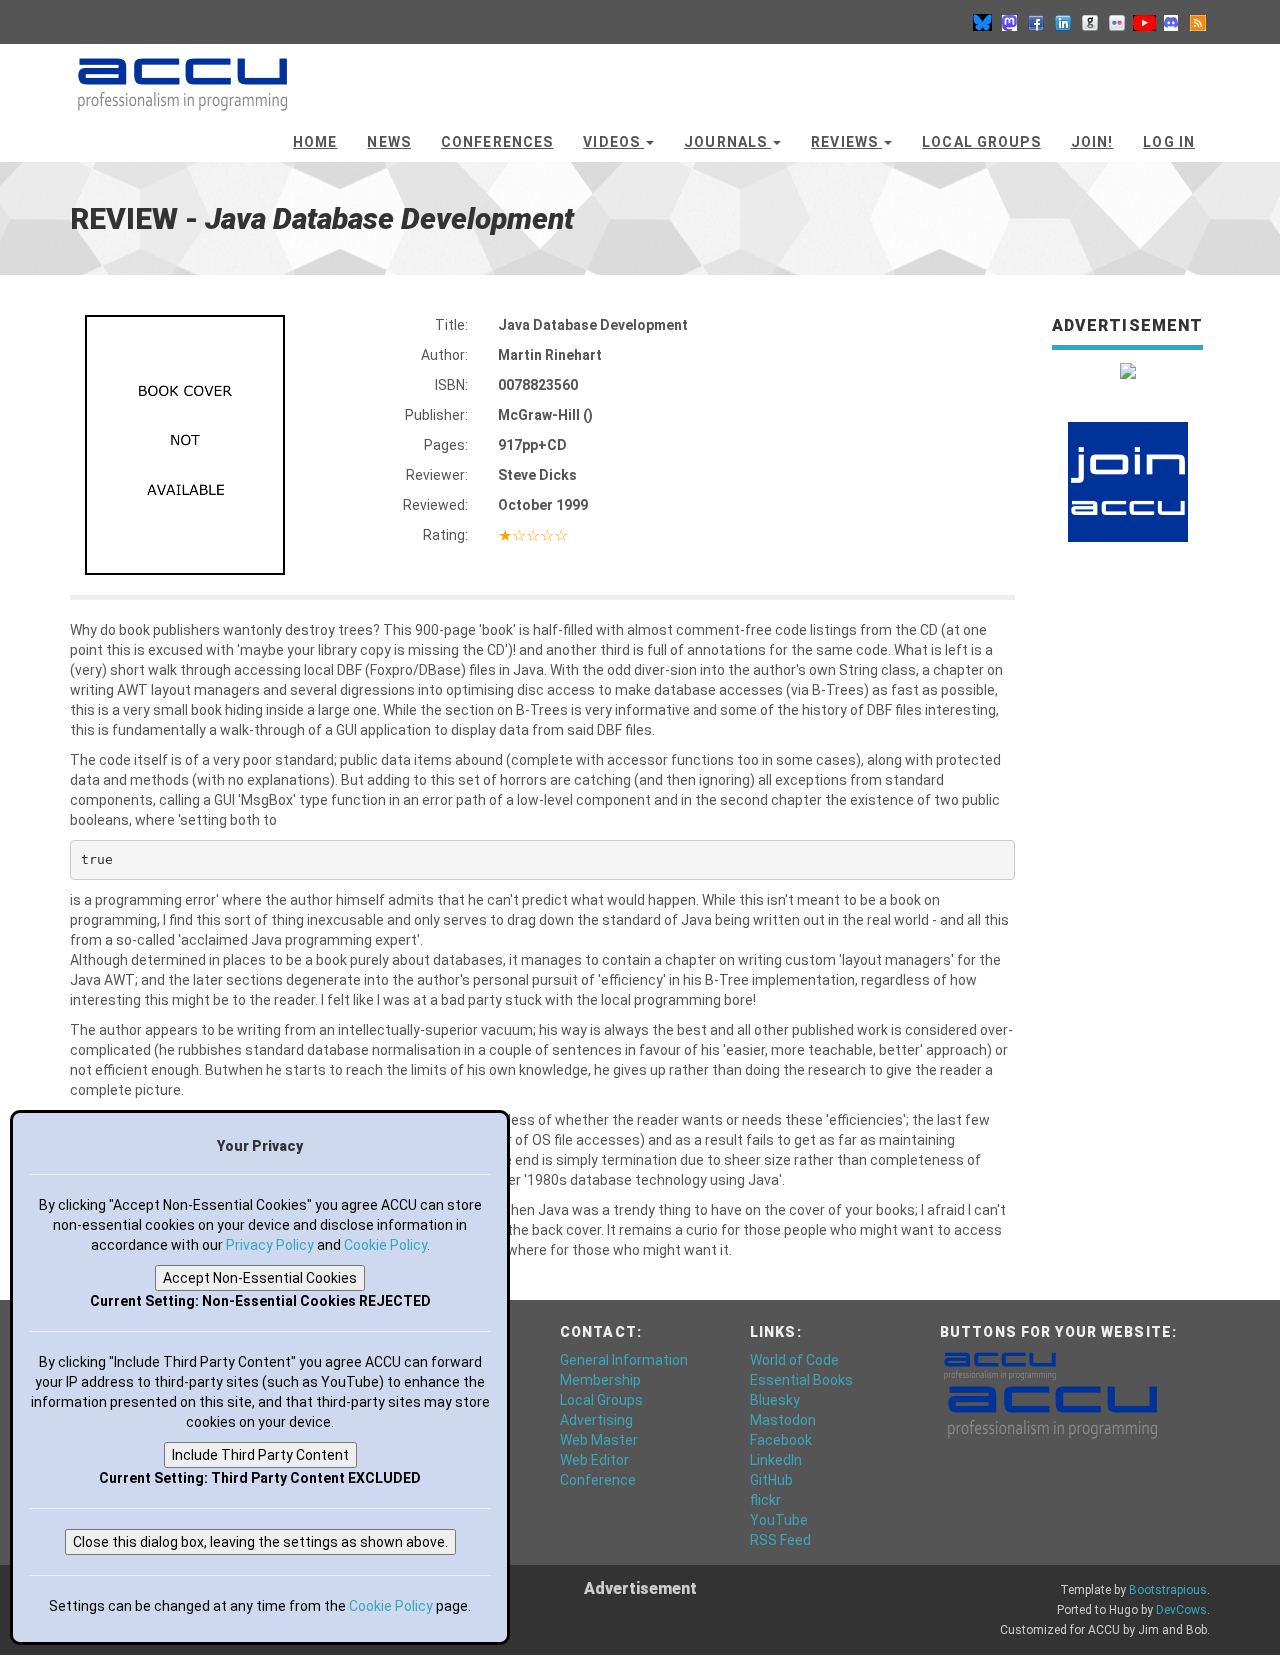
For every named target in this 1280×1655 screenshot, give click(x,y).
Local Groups (981, 142)
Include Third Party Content (260, 1455)
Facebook (781, 1440)
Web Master (599, 1440)
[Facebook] (1036, 22)
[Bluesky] (982, 22)
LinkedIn (776, 1460)
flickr (765, 1500)
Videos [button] (613, 142)
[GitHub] (1090, 22)
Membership (600, 1380)
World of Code (794, 1360)
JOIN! (1092, 142)
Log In (1169, 142)
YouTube (779, 1520)
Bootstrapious (1168, 1590)
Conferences (497, 142)
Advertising (596, 1420)
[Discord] (1171, 22)
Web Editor (594, 1460)
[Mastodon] (1009, 22)
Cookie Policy (385, 1245)
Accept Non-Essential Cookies (260, 1278)
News (388, 142)
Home (315, 142)
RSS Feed (780, 1540)
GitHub (771, 1480)
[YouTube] (1144, 22)
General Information (624, 1360)
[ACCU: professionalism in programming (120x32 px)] (1000, 1365)
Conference (598, 1480)
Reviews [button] (846, 142)
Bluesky (775, 1400)
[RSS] (1198, 22)
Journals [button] (727, 142)
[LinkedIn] (1063, 22)
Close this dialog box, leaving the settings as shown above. (260, 1542)
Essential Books (801, 1380)
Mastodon (783, 1420)
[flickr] (1117, 22)
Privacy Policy (270, 1245)
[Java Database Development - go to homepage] (182, 75)
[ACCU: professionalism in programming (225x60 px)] (1052, 1411)
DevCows (1181, 1610)
